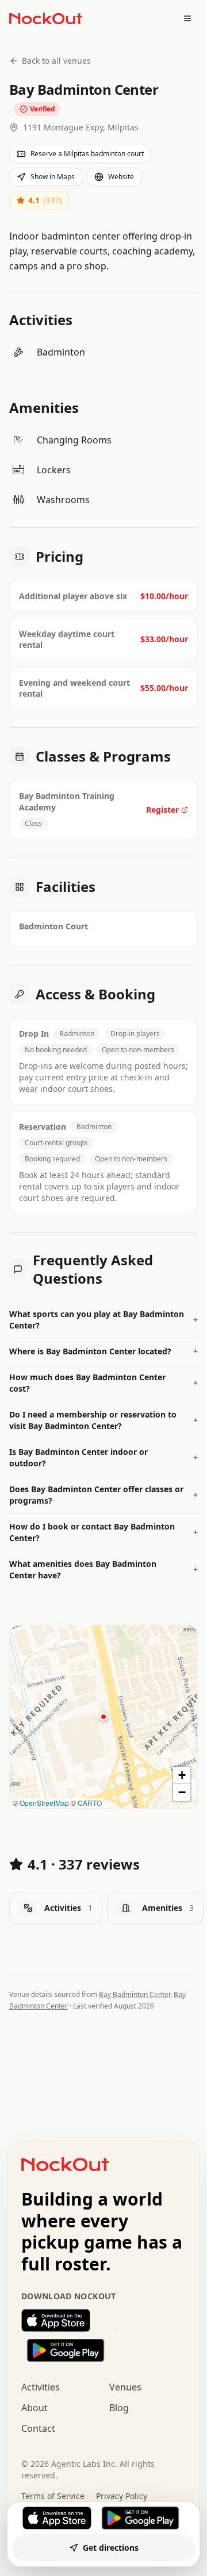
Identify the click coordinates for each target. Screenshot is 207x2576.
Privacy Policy (122, 2496)
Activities (41, 2387)
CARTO (90, 1803)
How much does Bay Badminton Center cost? (103, 1383)
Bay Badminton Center (135, 1994)
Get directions (111, 2548)
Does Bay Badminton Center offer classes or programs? (103, 1495)
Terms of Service (53, 2496)
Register (162, 810)
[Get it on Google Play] (103, 2350)
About (34, 2408)
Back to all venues (56, 61)
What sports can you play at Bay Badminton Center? (103, 1320)
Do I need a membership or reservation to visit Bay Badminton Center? (103, 1420)
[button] (103, 1717)
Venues (125, 2387)
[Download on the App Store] (103, 2320)
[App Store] (57, 2518)
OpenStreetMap (44, 1803)
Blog (119, 2408)
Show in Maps (53, 177)
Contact (38, 2428)
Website (121, 177)
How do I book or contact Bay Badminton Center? (103, 1532)
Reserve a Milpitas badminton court (87, 154)
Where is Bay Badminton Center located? (103, 1351)
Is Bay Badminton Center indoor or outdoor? (103, 1457)
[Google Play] (140, 2518)
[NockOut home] (46, 18)
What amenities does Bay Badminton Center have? (103, 1569)
